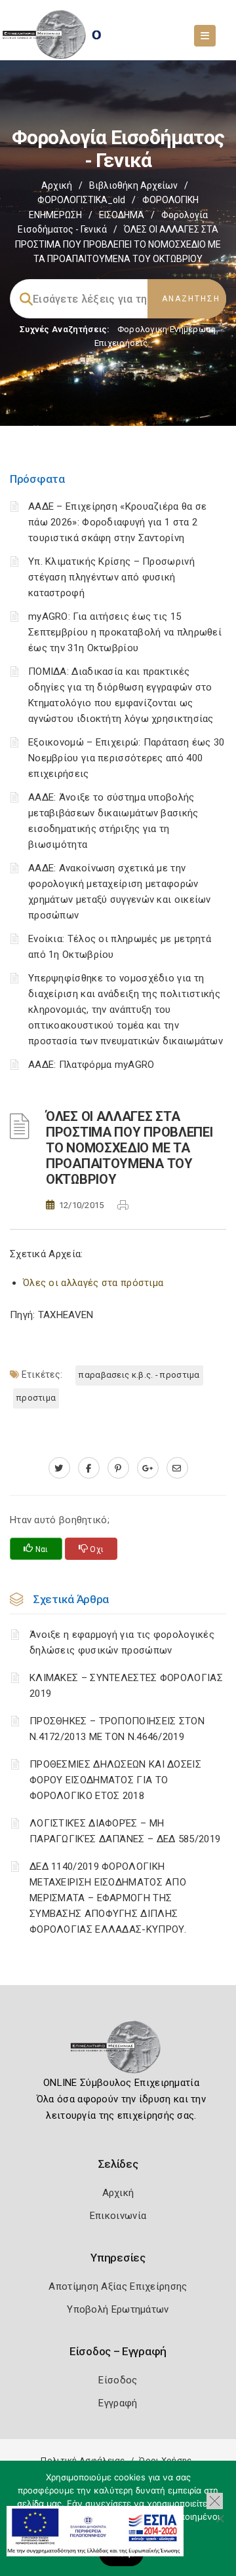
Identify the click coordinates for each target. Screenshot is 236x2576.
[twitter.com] (59, 1468)
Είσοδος (118, 2380)
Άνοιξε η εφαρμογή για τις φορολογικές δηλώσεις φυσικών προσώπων (122, 1642)
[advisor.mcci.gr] (177, 1468)
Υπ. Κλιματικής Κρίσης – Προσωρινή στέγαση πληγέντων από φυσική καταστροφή (111, 577)
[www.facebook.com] (89, 1468)
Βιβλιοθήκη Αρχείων (133, 185)
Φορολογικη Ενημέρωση (167, 329)
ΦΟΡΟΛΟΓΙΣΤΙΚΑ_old (81, 200)
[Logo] (118, 2051)
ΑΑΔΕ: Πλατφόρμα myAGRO (91, 1065)
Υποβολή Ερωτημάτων (118, 2309)
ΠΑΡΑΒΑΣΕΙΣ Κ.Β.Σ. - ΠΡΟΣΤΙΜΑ (139, 1375)
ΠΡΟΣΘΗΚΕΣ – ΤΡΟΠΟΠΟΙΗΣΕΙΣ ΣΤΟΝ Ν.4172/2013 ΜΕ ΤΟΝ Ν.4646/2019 (117, 1729)
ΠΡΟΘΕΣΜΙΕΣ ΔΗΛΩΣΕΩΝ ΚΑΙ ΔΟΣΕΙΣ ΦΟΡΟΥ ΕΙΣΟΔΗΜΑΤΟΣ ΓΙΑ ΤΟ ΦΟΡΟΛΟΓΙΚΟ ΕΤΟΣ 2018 (115, 1780)
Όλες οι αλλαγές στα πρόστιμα (93, 1283)
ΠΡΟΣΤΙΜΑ (36, 1398)
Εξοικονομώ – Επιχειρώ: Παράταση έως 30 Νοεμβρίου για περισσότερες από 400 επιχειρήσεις (126, 758)
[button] (215, 2501)
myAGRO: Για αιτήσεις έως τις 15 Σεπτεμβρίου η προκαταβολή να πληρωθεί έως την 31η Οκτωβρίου (125, 632)
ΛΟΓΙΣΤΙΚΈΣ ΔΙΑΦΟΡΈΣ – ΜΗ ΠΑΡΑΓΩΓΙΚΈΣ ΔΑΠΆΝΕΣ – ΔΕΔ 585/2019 (125, 1831)
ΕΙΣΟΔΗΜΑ (122, 215)
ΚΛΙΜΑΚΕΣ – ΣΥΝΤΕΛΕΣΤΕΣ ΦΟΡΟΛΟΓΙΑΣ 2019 (126, 1686)
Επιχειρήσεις (121, 343)
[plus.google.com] (148, 1468)
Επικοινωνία (118, 2216)
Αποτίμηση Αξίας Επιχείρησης (118, 2286)
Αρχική (57, 185)
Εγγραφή (118, 2403)
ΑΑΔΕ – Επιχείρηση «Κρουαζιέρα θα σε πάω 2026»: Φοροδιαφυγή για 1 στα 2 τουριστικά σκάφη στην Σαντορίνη (118, 522)
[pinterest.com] (118, 1468)
